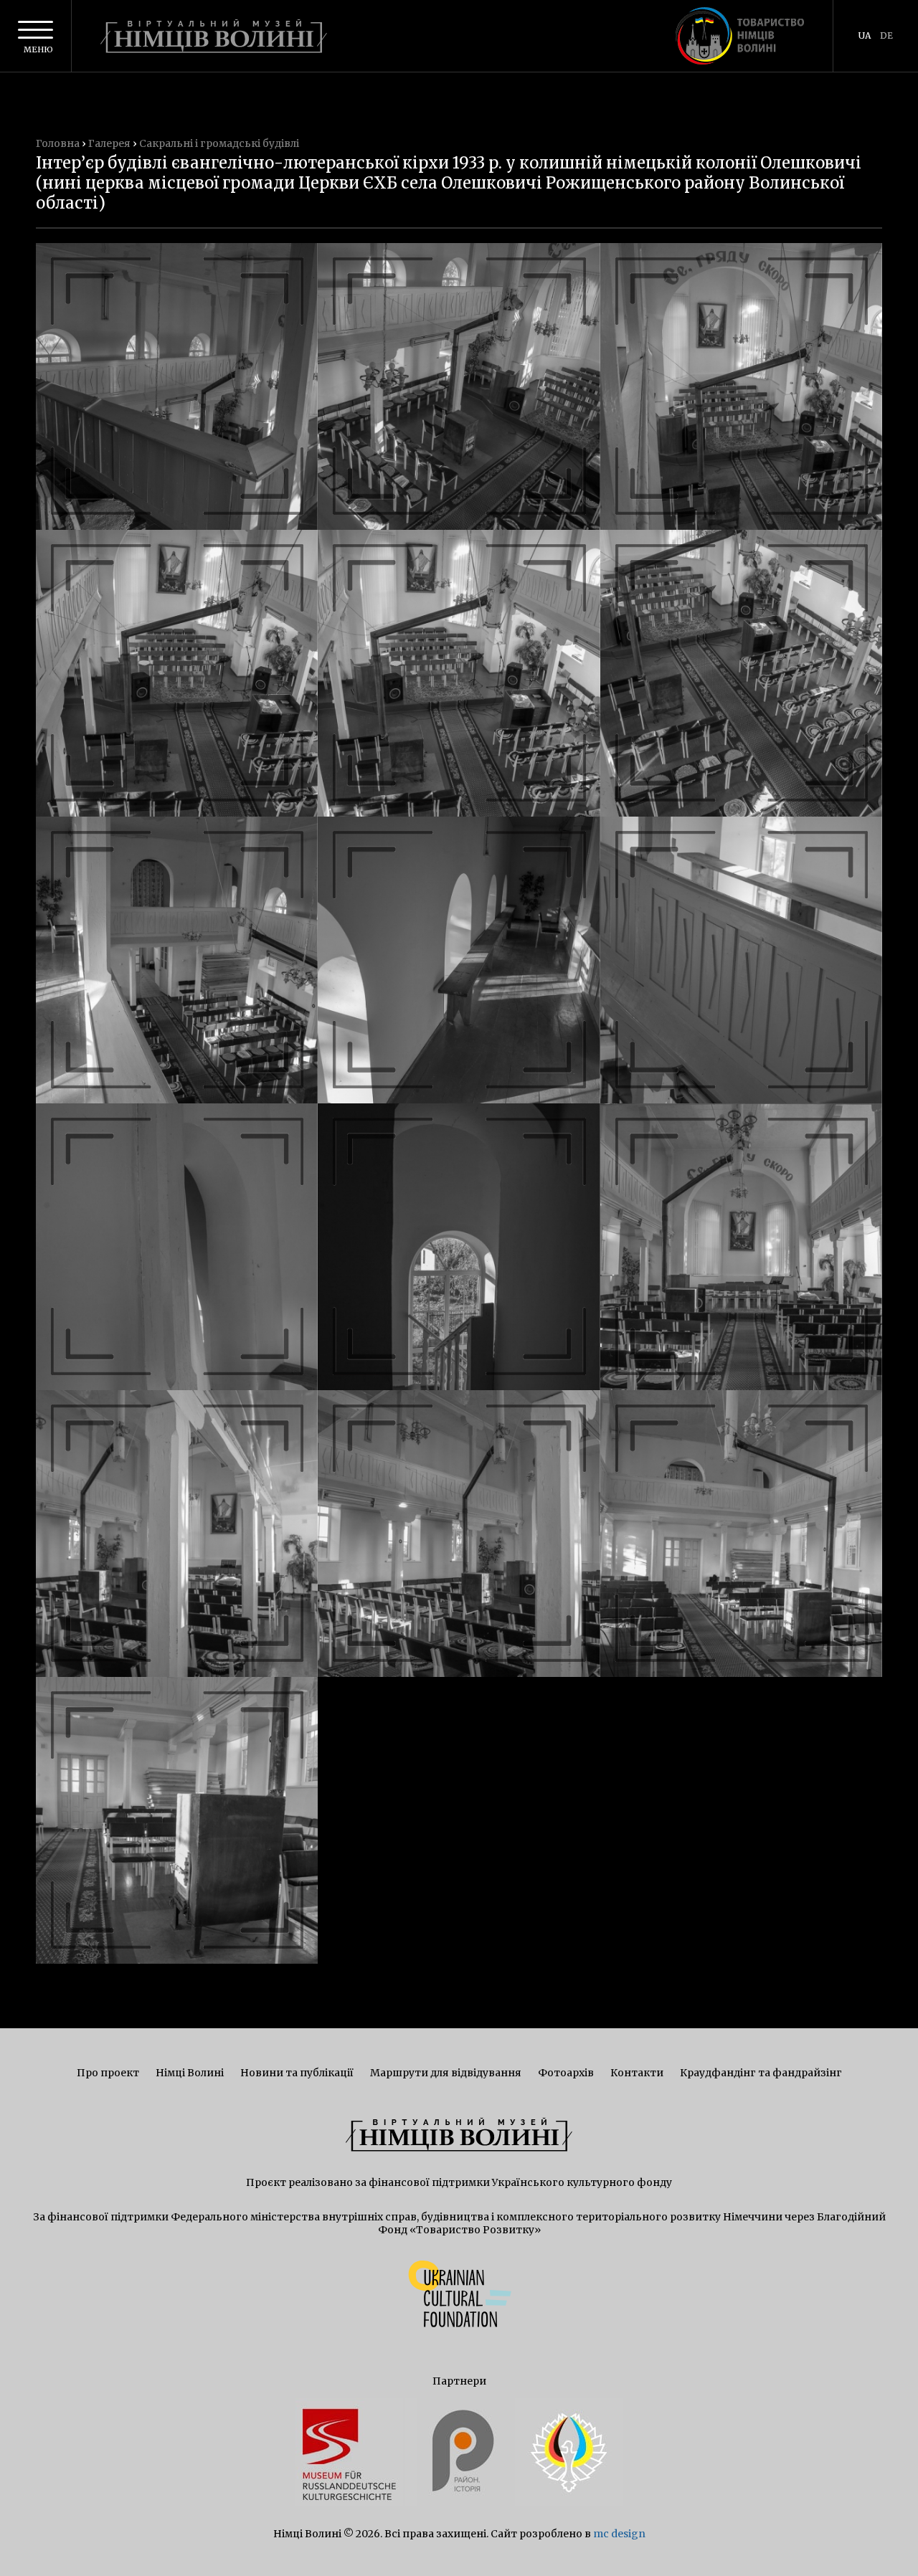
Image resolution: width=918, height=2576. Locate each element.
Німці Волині (190, 2073)
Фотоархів (566, 2073)
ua (865, 35)
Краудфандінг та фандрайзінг (761, 2073)
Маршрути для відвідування (446, 2073)
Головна (58, 143)
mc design (619, 2534)
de (886, 35)
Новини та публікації (297, 2073)
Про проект (108, 2073)
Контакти (637, 2073)
